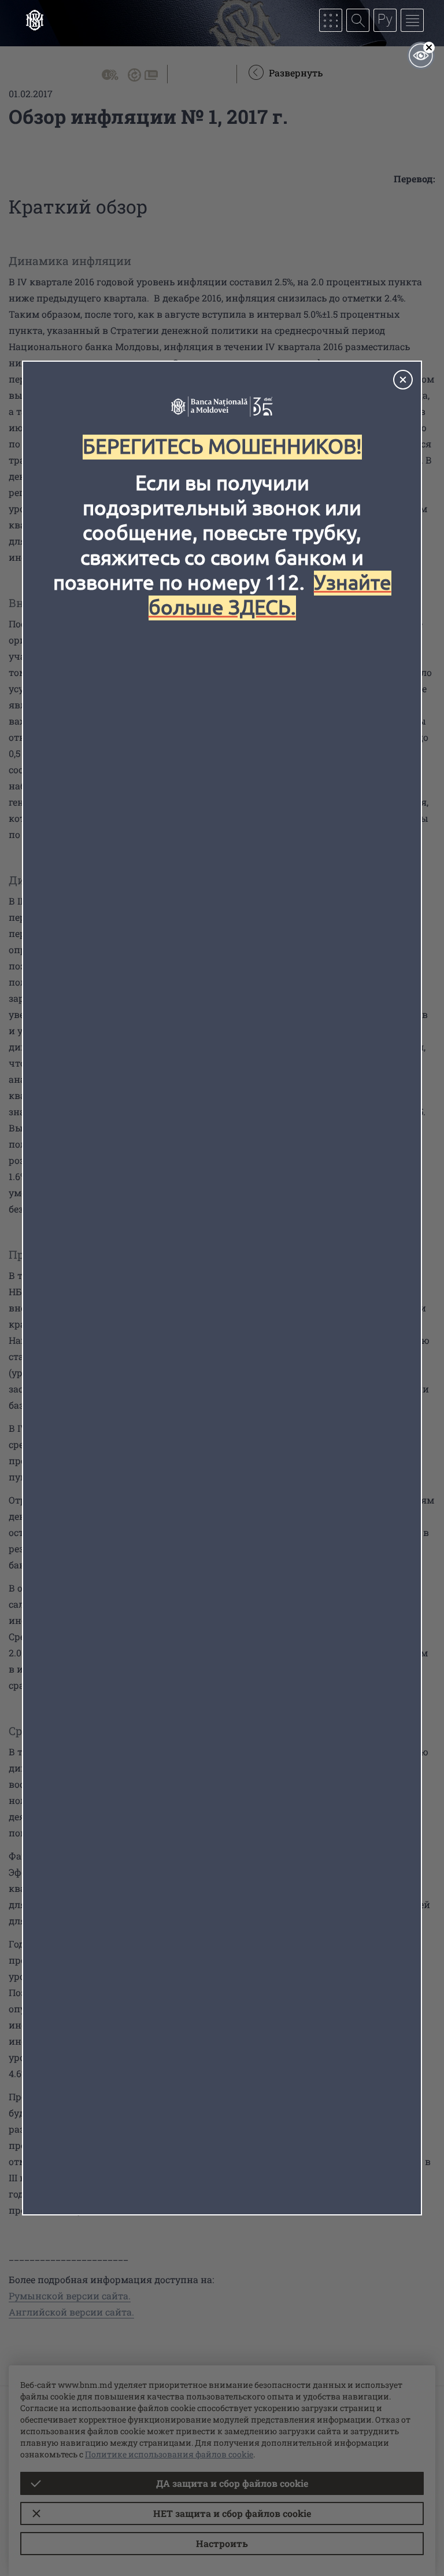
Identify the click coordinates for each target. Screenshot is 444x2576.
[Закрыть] (403, 380)
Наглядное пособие (421, 56)
